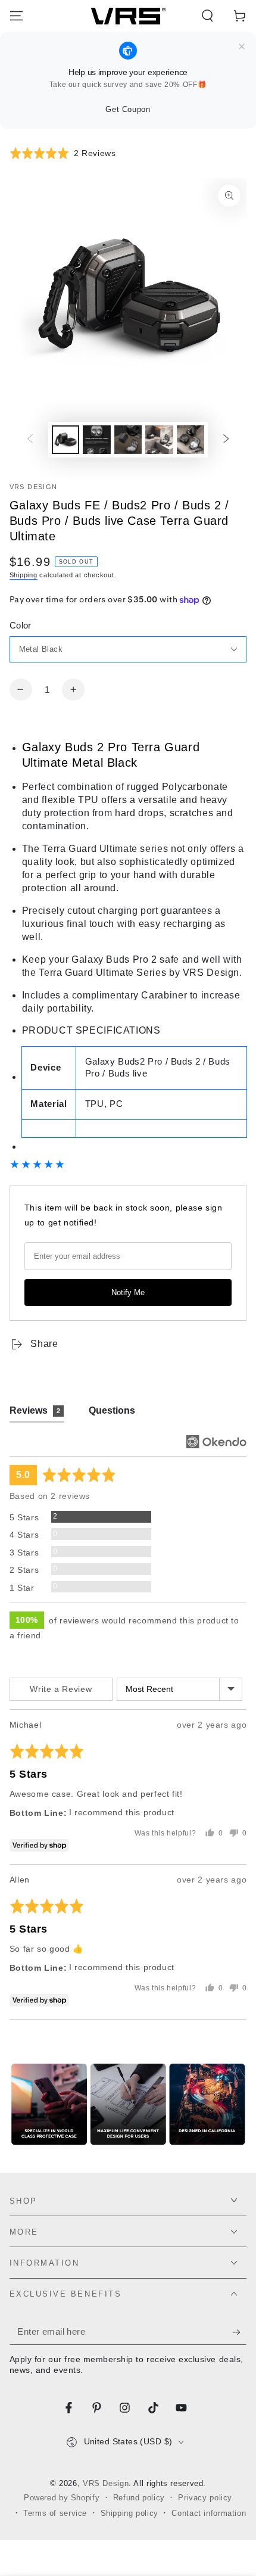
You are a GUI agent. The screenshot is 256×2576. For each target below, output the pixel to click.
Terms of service (55, 2513)
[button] (207, 16)
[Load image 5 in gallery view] (191, 439)
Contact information (209, 2513)
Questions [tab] (112, 1410)
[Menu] (16, 16)
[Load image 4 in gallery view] (159, 439)
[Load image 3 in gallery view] (128, 439)
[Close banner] (242, 47)
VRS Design (34, 487)
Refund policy (139, 2498)
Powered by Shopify (62, 2498)
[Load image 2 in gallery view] (96, 439)
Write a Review (61, 1689)
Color (21, 626)
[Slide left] (30, 440)
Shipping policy (129, 2513)
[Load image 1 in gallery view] (65, 439)
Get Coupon (128, 109)
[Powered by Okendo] (216, 1442)
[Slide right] (226, 440)
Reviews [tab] (35, 1410)
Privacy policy (205, 2498)
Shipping (24, 575)
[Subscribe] (239, 2332)
